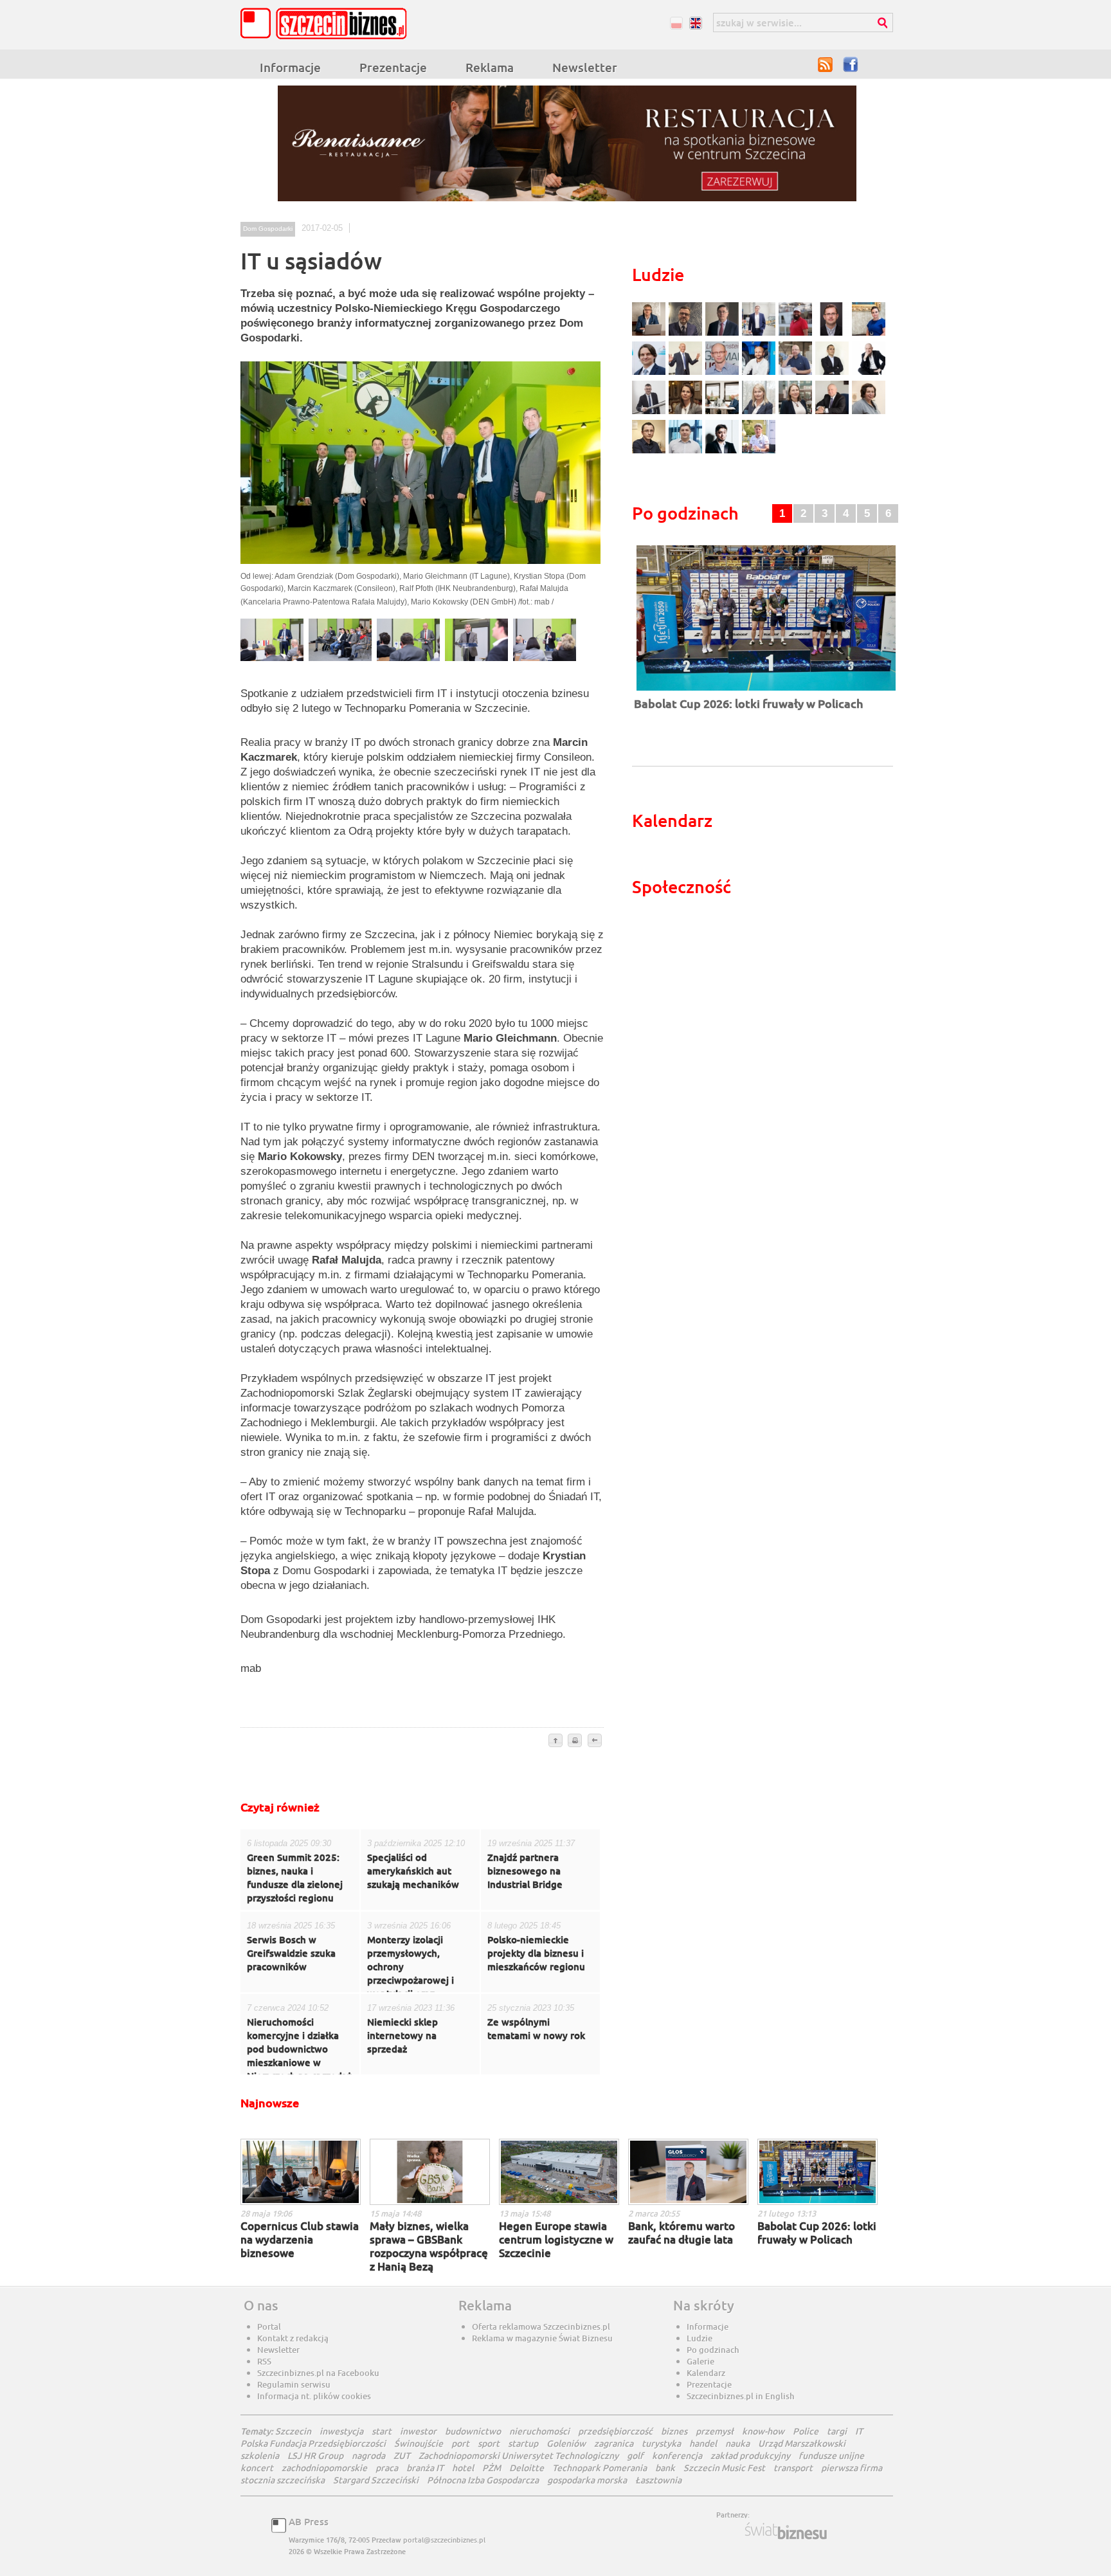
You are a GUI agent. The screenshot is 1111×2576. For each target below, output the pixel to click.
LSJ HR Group (315, 2455)
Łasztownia (658, 2480)
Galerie (700, 2361)
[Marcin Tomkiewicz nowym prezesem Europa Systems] (760, 334)
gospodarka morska (587, 2480)
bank (665, 2468)
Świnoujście (419, 2443)
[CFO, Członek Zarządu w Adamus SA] (687, 334)
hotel (463, 2468)
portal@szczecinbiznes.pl (444, 2540)
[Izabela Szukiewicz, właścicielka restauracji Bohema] (687, 413)
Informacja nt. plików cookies (314, 2396)
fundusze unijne (831, 2455)
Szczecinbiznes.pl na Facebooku (318, 2373)
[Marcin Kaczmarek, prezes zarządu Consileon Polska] (724, 373)
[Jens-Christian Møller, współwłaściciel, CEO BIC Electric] (797, 334)
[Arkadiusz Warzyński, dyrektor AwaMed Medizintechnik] (834, 413)
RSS (826, 64)
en (695, 23)
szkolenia (260, 2455)
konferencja (677, 2455)
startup (523, 2443)
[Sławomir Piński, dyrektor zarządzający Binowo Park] (759, 452)
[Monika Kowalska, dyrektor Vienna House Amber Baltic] (869, 334)
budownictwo (473, 2431)
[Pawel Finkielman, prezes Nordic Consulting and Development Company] (869, 373)
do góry (555, 1741)
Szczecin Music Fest (724, 2468)
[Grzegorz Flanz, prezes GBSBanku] (650, 334)
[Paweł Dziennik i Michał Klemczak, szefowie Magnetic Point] (724, 413)
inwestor (418, 2431)
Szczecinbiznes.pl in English (741, 2396)
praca (387, 2468)
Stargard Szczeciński (376, 2480)
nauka (737, 2443)
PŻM (492, 2468)
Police (806, 2431)
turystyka (661, 2443)
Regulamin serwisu (294, 2384)
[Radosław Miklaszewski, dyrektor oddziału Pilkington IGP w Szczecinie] (650, 452)
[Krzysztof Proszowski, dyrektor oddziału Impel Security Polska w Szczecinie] (687, 452)
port (460, 2443)
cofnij (594, 1741)
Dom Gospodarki (268, 229)
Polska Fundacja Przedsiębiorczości (313, 2443)
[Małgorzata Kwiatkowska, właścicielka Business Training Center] (760, 413)
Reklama (490, 67)
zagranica (614, 2443)
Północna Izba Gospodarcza (483, 2480)
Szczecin (293, 2431)
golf (635, 2455)
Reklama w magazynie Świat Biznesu (542, 2338)
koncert (257, 2468)
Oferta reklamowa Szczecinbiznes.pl (541, 2327)
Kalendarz (706, 2373)
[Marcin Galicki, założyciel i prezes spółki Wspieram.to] (724, 452)
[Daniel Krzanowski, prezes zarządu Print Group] (797, 373)
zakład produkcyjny (750, 2455)
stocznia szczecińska (283, 2480)
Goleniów (566, 2443)
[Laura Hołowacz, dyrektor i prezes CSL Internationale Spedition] (869, 413)
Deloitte (527, 2468)
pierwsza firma (852, 2468)
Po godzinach (713, 2350)
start (382, 2431)
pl (676, 23)
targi (837, 2431)
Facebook (851, 64)
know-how (763, 2431)
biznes (674, 2431)
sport (489, 2443)
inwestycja (341, 2431)
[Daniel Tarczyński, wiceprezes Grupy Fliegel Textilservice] (650, 373)
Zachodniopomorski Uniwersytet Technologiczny (519, 2455)
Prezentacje (393, 67)
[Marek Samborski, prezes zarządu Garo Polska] (834, 373)
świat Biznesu (787, 2531)
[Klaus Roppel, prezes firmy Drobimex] (687, 373)
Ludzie (700, 2338)
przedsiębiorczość (615, 2431)
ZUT (402, 2455)
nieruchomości (539, 2431)
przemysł (715, 2431)
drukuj (575, 1741)
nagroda (368, 2455)
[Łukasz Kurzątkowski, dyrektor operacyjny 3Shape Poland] (650, 413)
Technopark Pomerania (600, 2468)
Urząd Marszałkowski (802, 2443)
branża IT (425, 2468)
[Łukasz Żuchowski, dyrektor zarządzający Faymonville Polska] (760, 373)
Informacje (290, 67)
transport (793, 2468)
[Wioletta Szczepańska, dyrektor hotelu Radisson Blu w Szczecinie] (797, 413)
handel (703, 2443)
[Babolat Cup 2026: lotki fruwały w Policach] (766, 692)
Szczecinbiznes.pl (327, 23)
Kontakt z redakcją (293, 2338)
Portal (269, 2327)
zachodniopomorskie (324, 2468)
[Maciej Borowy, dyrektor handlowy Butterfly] (834, 334)
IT (859, 2431)
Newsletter (585, 67)
